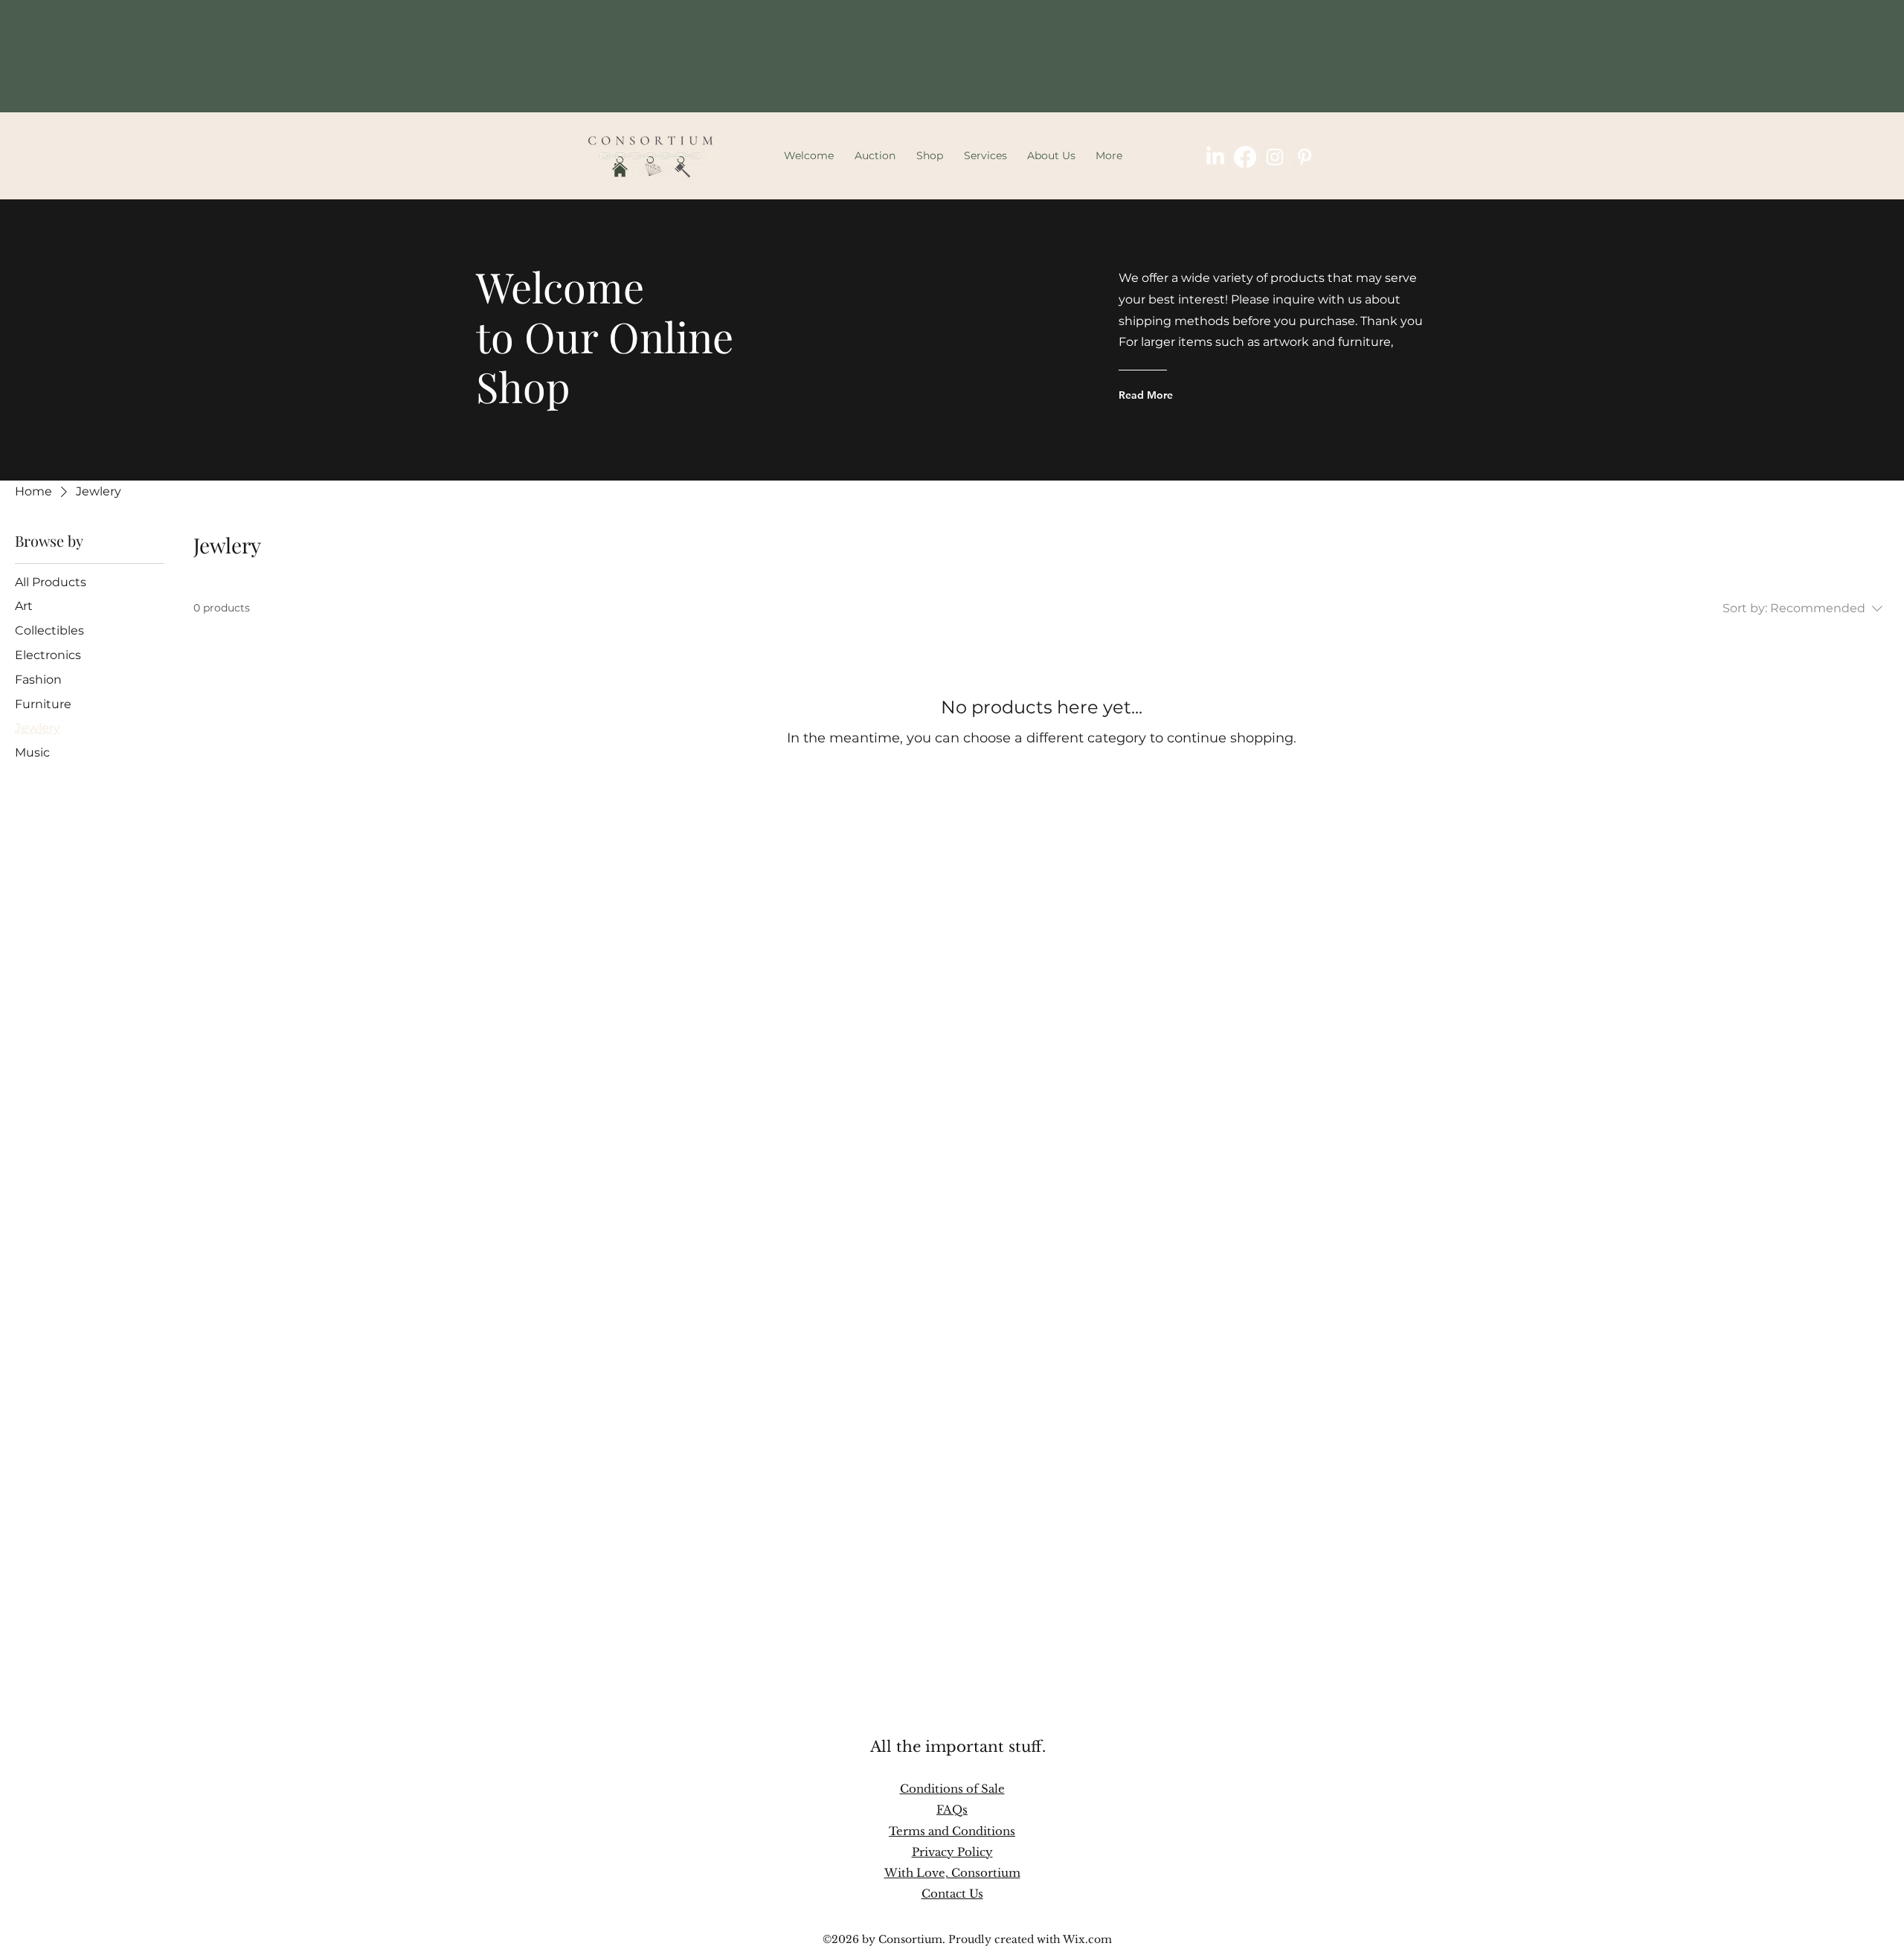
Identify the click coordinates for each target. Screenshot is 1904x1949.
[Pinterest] (1305, 157)
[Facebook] (1245, 157)
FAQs (952, 1810)
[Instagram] (1275, 157)
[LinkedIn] (1215, 157)
